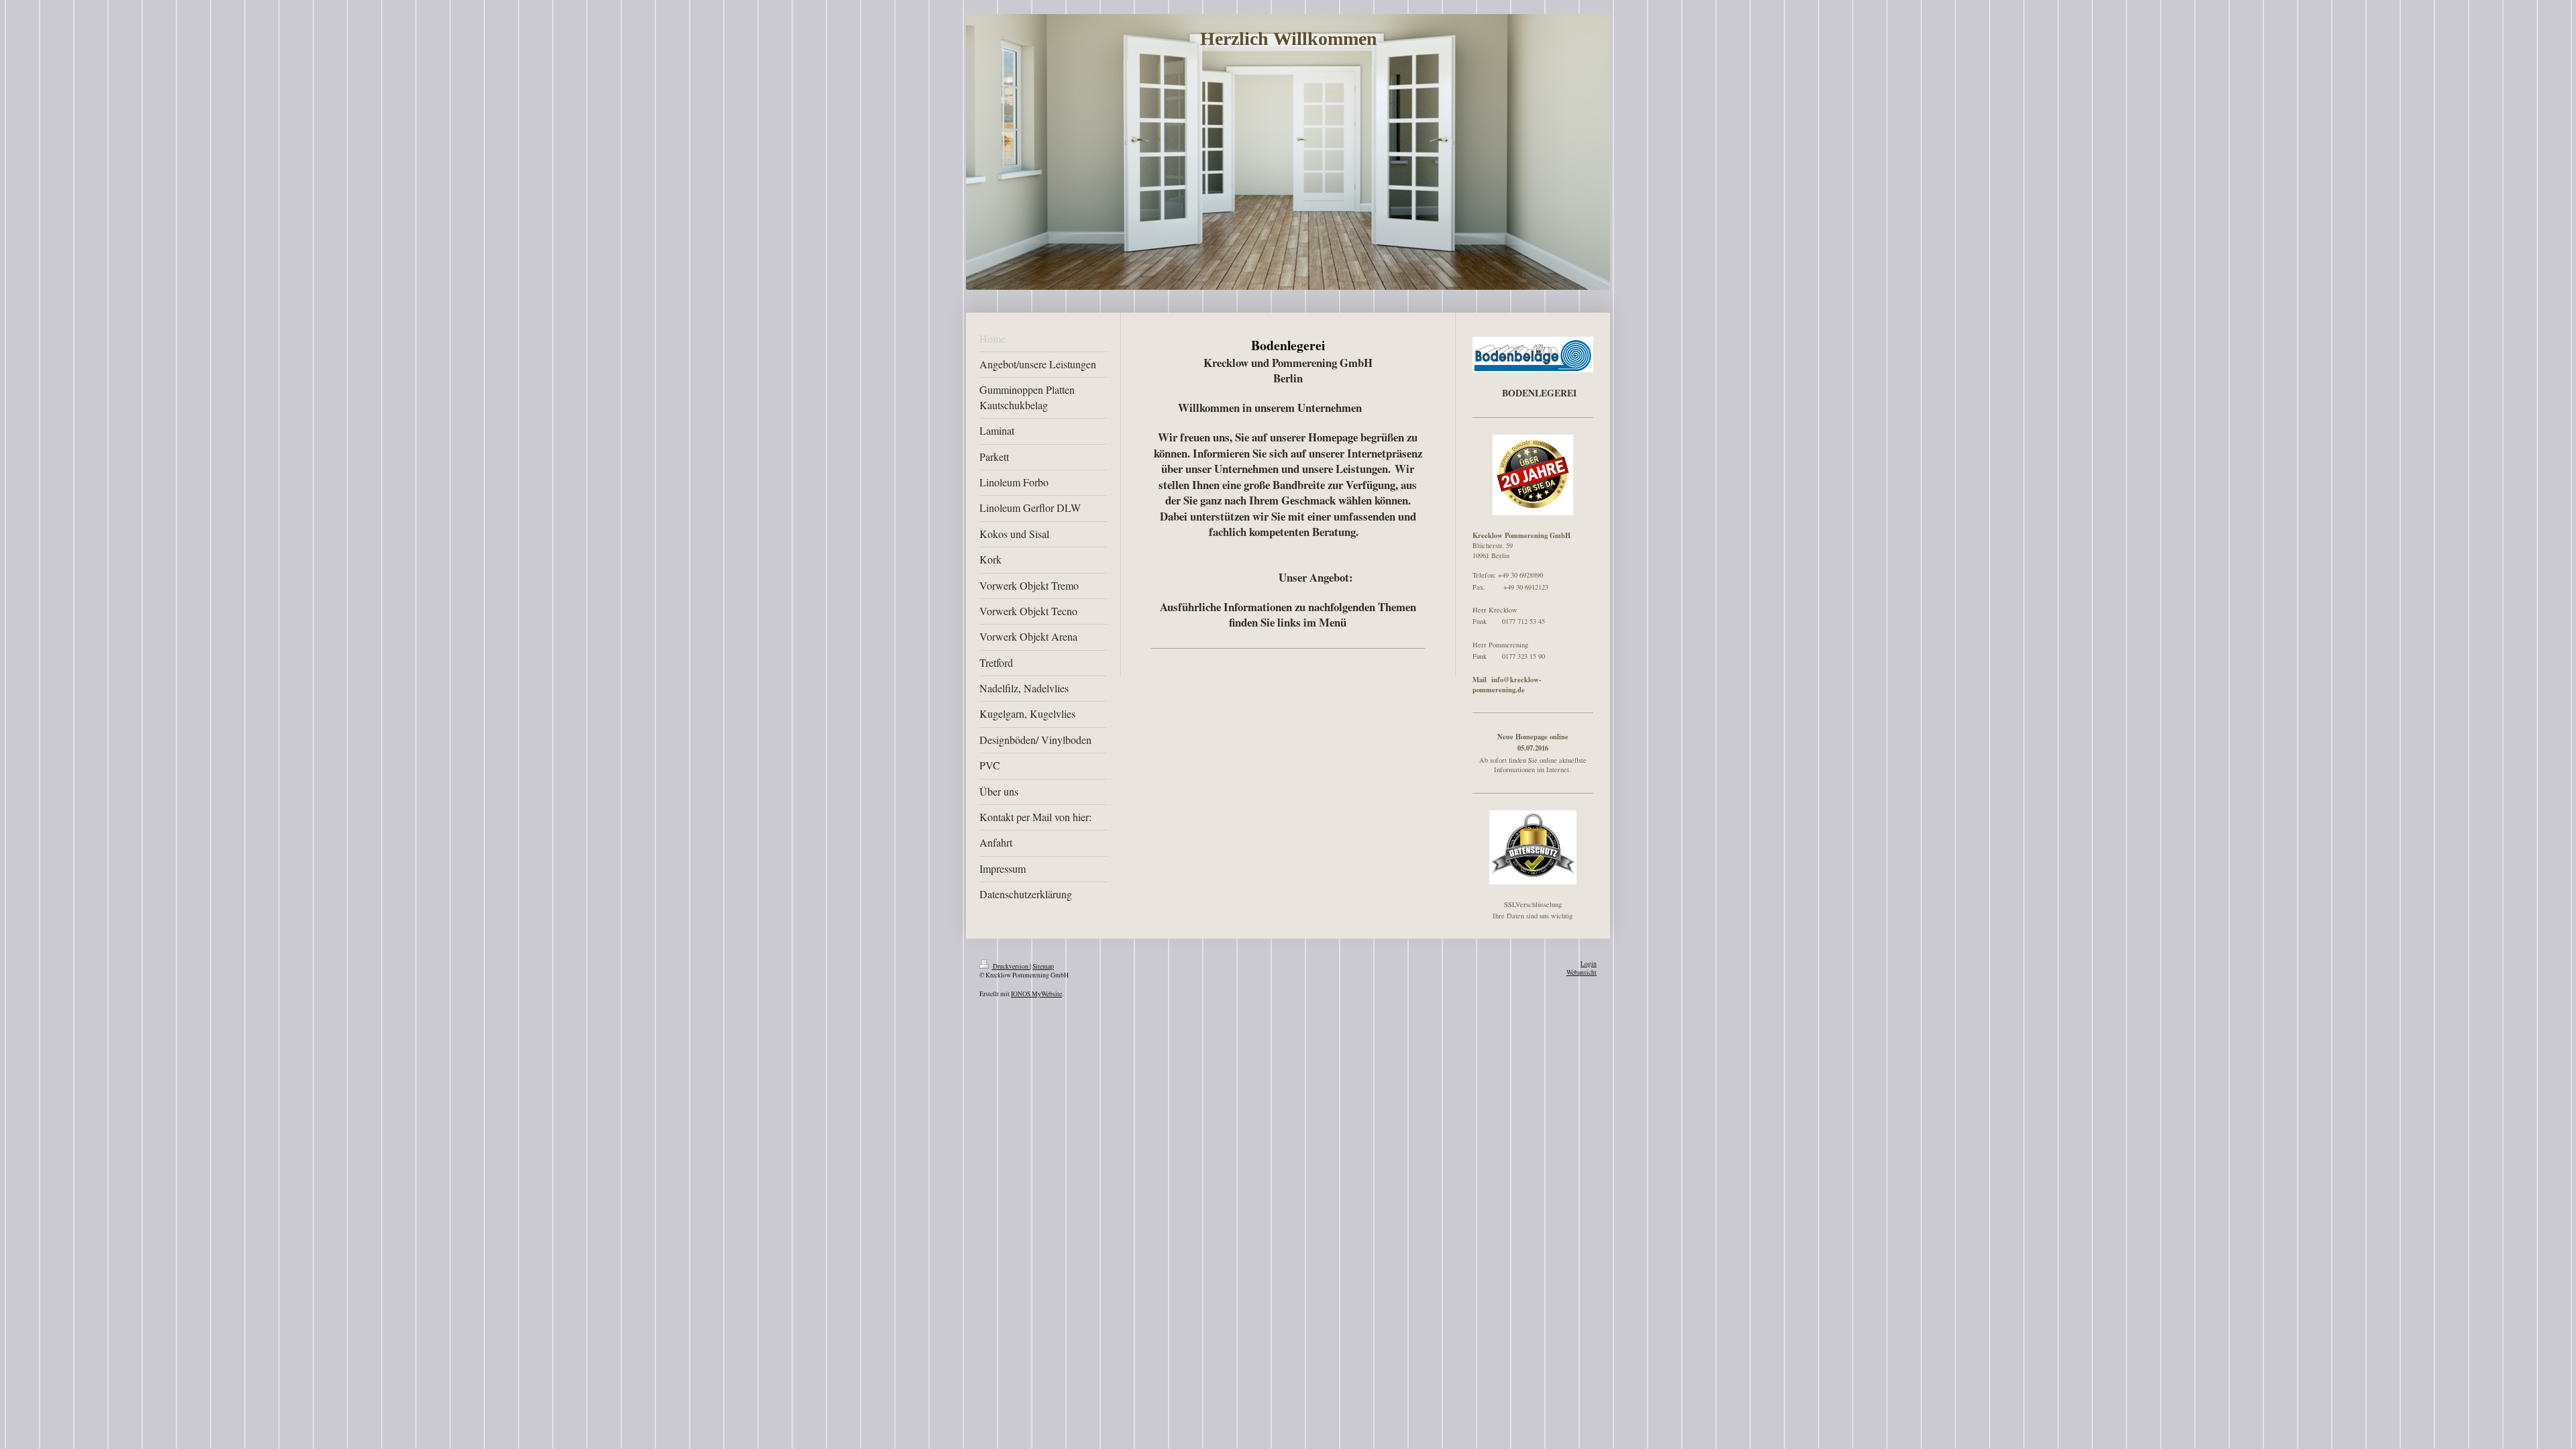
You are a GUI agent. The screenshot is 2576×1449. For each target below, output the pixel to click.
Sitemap (1043, 966)
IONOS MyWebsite (1036, 994)
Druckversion (1011, 966)
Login (1589, 964)
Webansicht (1581, 972)
